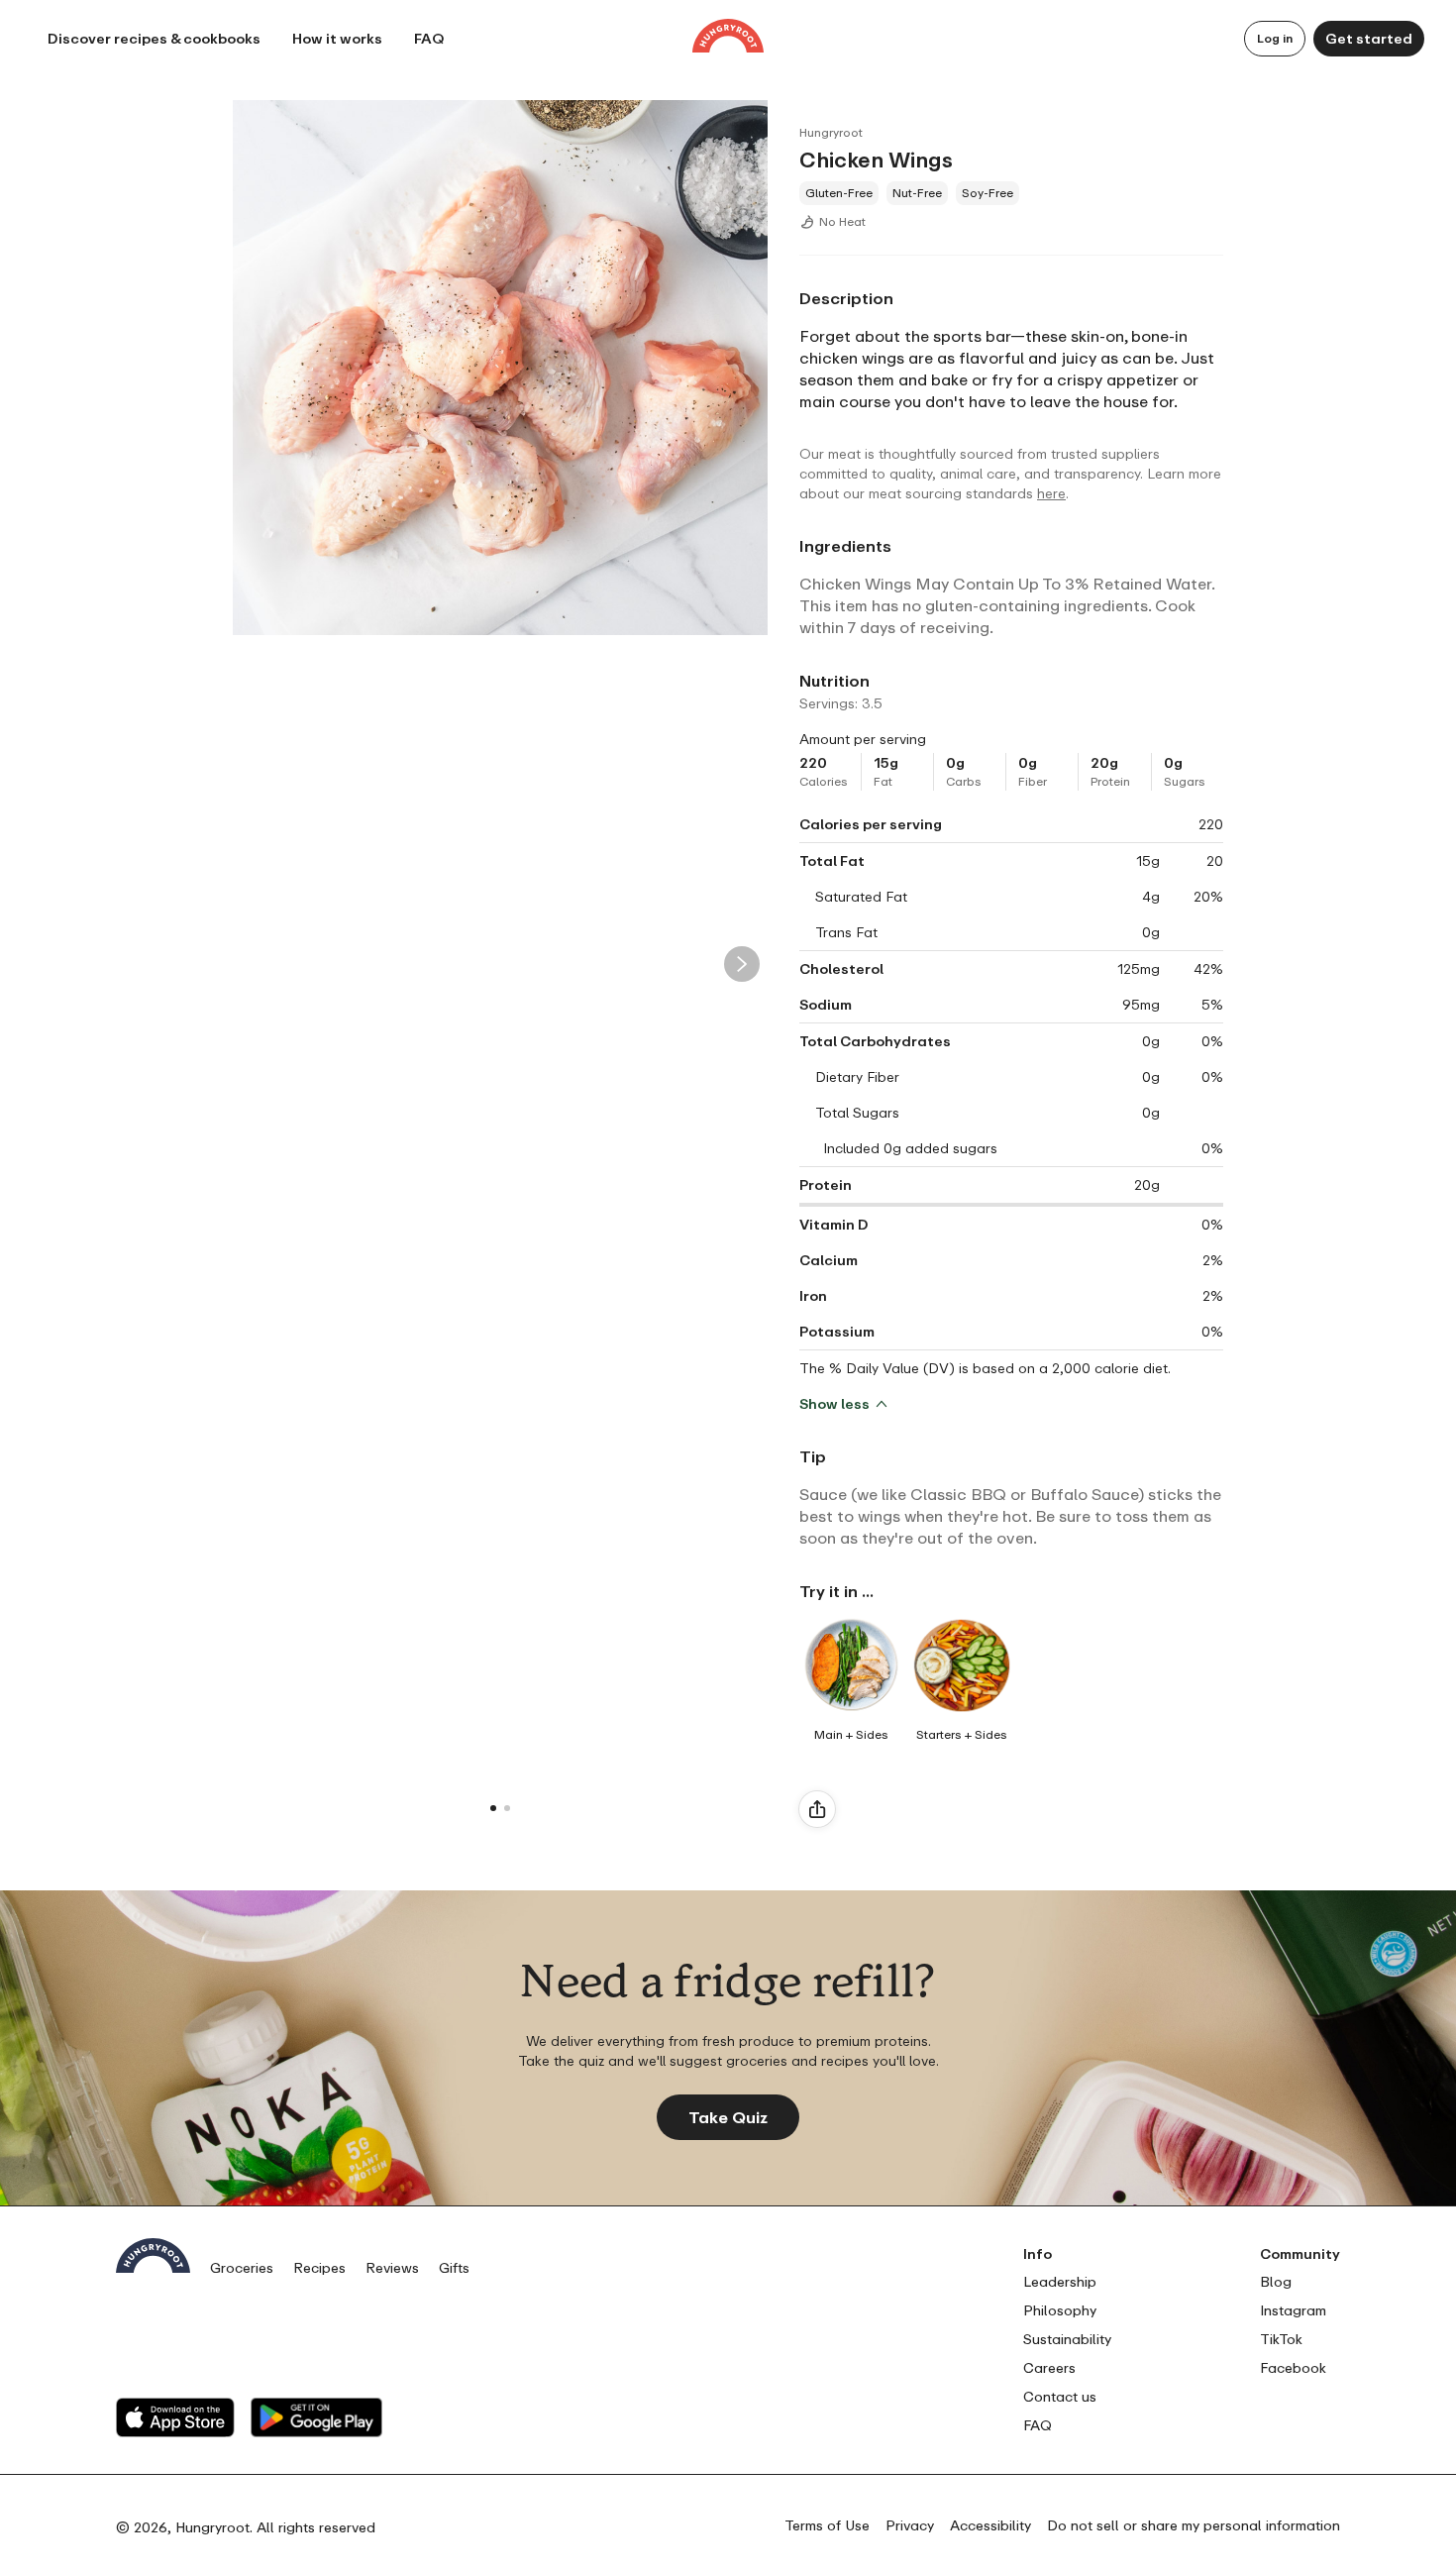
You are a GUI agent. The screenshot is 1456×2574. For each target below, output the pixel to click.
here (1051, 493)
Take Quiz (728, 2117)
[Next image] (742, 964)
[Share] (817, 1809)
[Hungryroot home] (728, 38)
